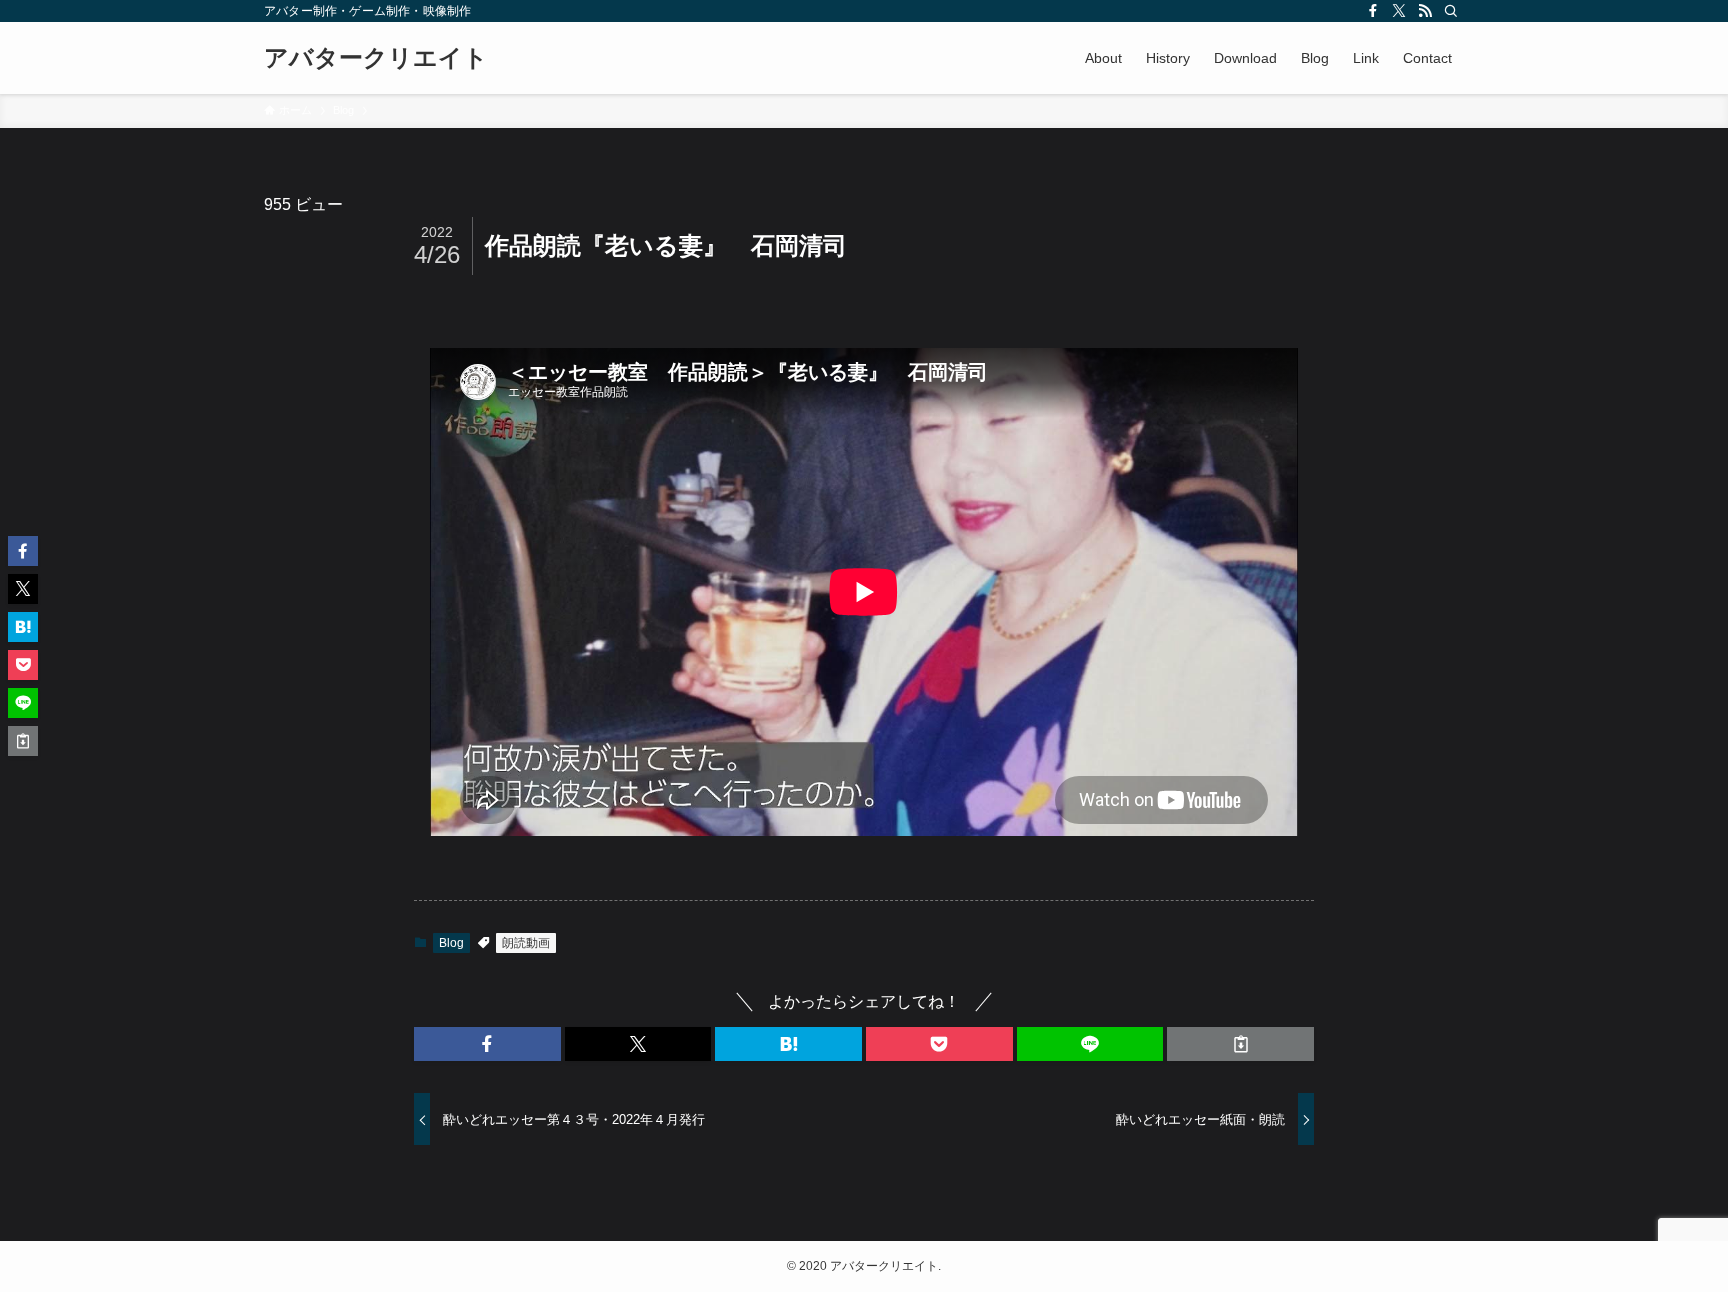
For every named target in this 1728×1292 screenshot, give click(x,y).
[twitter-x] (1399, 11)
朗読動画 (526, 943)
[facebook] (1373, 11)
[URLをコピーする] (1240, 1044)
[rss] (1425, 11)
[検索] (1451, 11)
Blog (451, 943)
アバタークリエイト (376, 58)
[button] (487, 1044)
